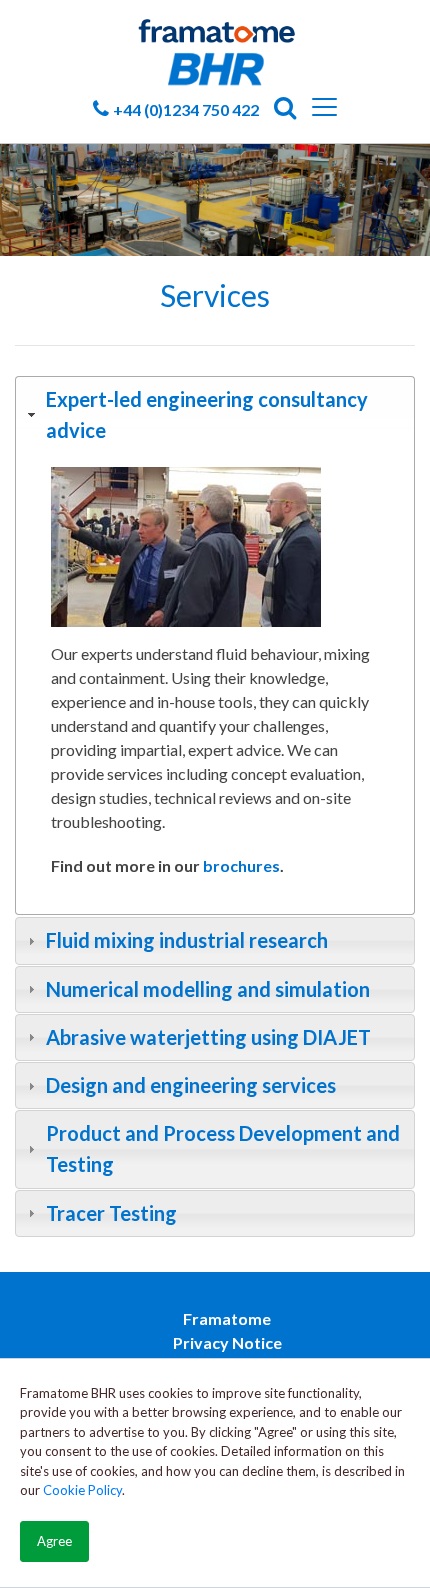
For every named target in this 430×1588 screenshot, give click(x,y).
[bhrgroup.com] (215, 31)
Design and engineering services (191, 1085)
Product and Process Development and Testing (223, 1148)
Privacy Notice (227, 1342)
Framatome (227, 1318)
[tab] (215, 414)
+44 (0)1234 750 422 (186, 109)
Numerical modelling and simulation (208, 989)
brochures (241, 865)
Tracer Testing (111, 1213)
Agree (54, 1541)
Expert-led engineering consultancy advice (207, 414)
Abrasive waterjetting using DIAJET (208, 1037)
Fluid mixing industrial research (187, 940)
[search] (285, 113)
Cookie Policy (82, 1490)
